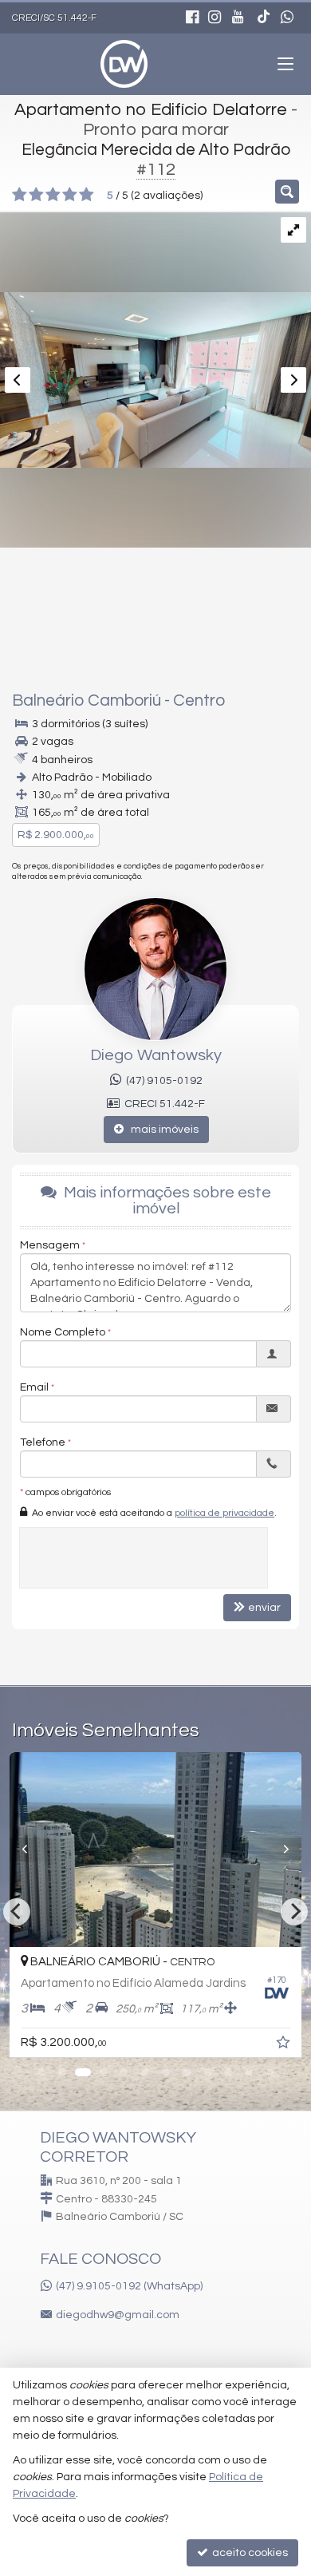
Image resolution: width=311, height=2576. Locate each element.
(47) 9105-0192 (162, 1081)
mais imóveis (161, 1130)
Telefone (43, 1442)
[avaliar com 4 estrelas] (70, 195)
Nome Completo (63, 1332)
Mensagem (50, 1245)
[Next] (294, 1912)
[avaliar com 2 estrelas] (36, 195)
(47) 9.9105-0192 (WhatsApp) (129, 2286)
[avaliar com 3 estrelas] (53, 195)
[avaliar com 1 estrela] (20, 195)
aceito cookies (249, 2553)
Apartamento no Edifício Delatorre (151, 110)
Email (34, 1387)
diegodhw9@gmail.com (118, 2315)
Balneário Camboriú (87, 700)
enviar (264, 1608)
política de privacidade (224, 1513)
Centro (199, 700)
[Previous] (47, 1850)
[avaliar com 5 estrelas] (87, 195)
